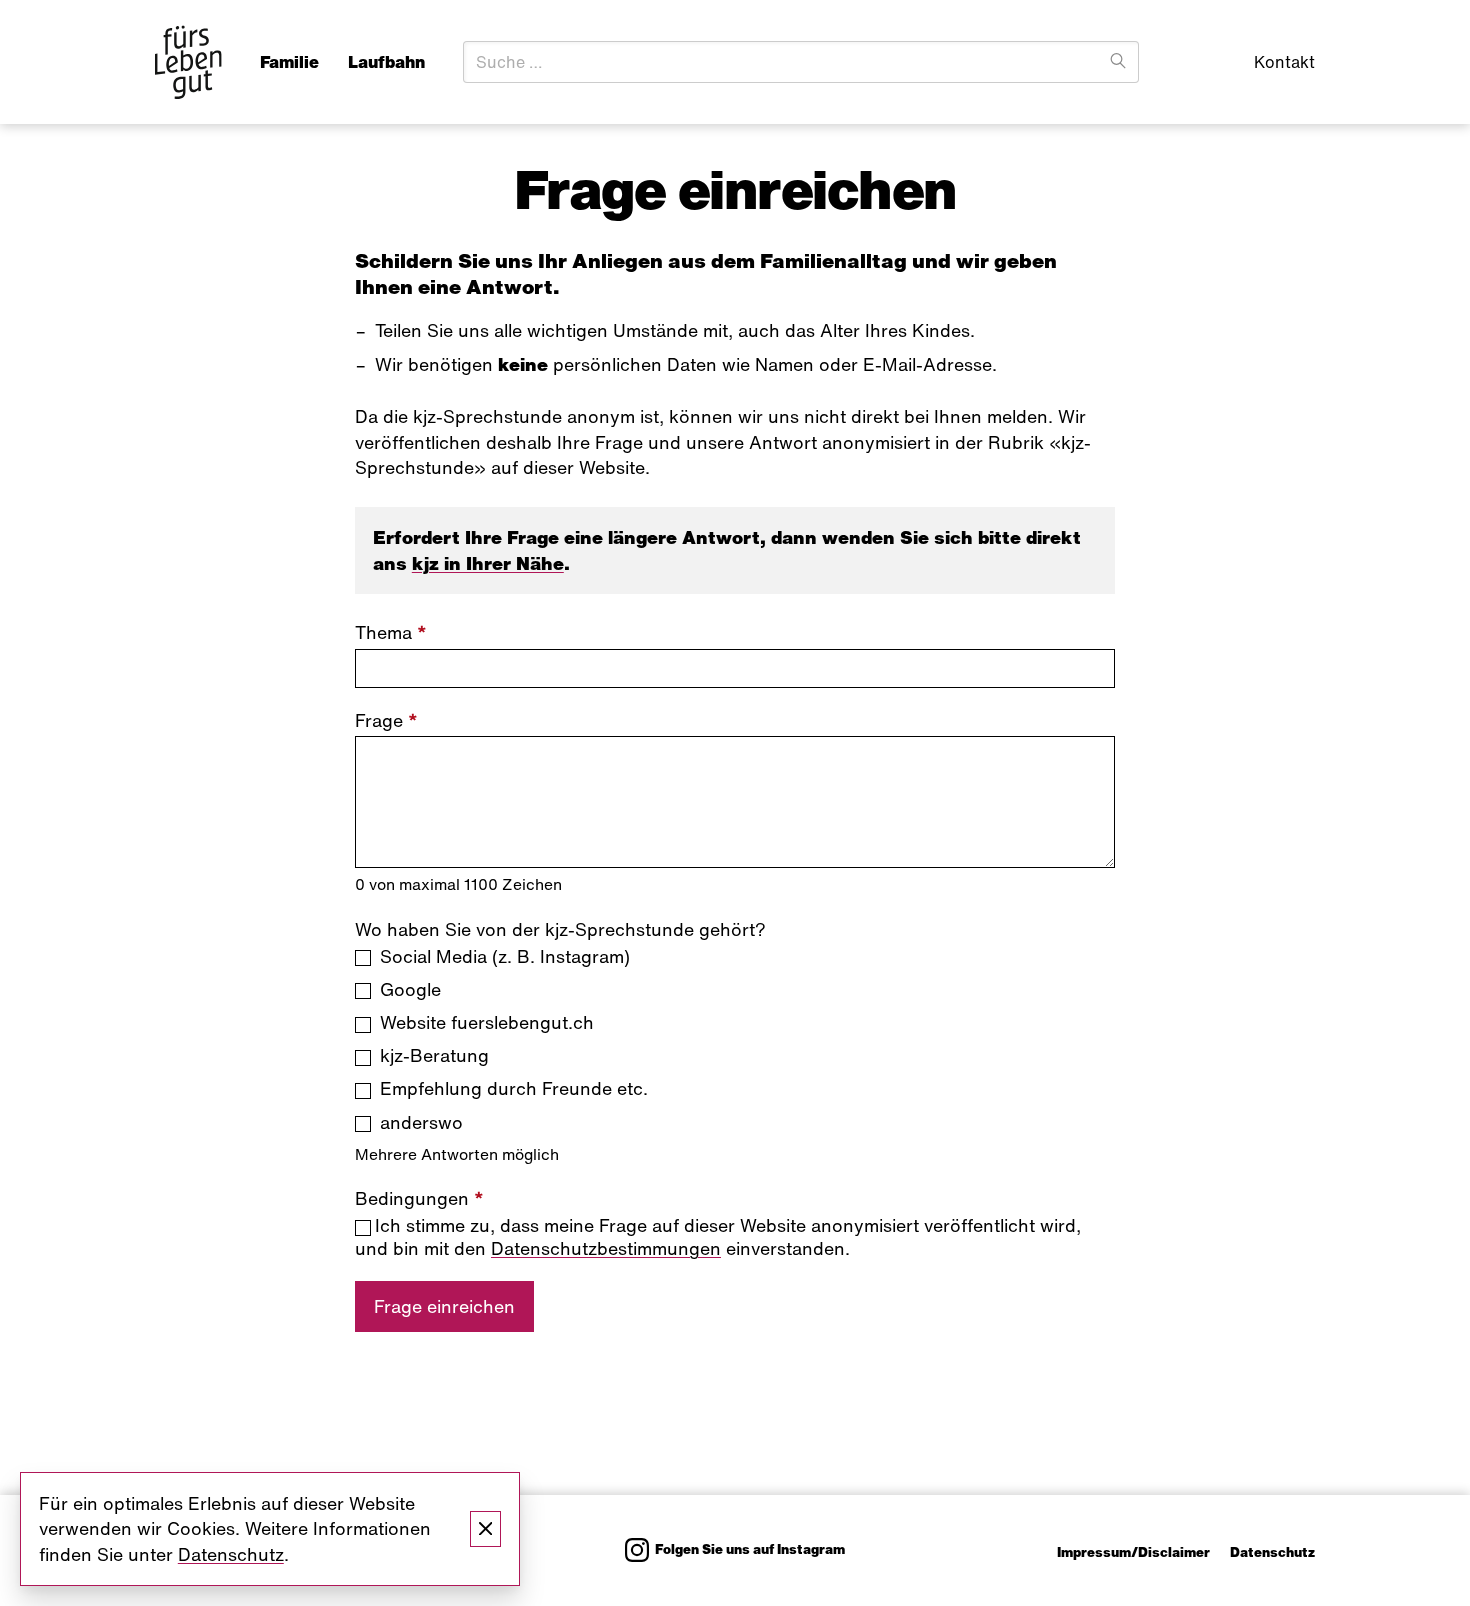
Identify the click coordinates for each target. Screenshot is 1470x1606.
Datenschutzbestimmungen (606, 1248)
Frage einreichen (444, 1306)
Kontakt (1284, 62)
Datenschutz (1272, 1552)
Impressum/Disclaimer (1133, 1552)
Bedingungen (419, 1198)
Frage (386, 720)
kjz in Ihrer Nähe (488, 563)
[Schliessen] (485, 1529)
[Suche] (1118, 62)
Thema (391, 632)
